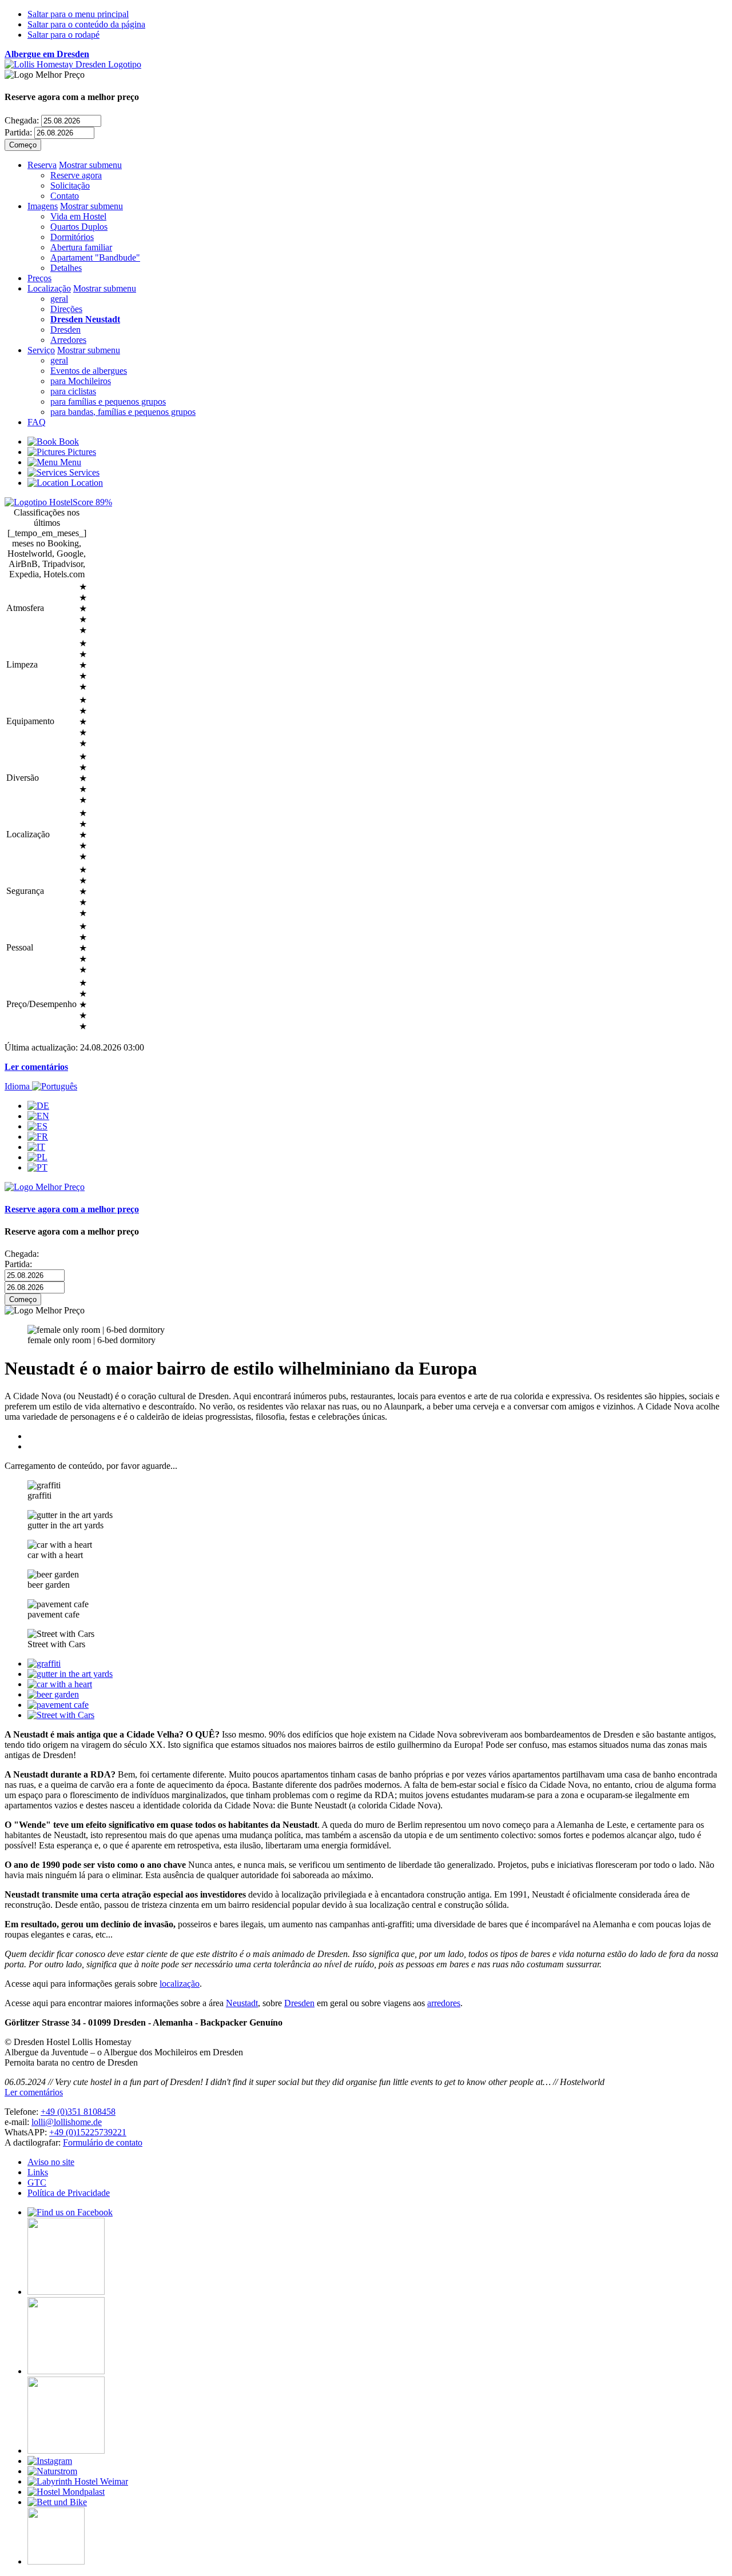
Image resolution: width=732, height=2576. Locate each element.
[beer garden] (53, 1694)
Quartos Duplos (79, 227)
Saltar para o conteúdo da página (86, 24)
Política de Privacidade (69, 2193)
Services (83, 472)
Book (68, 442)
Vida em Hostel (78, 216)
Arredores (68, 340)
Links (38, 2172)
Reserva (42, 165)
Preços (39, 278)
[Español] (37, 1126)
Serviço (41, 350)
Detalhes (66, 268)
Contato (65, 196)
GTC (37, 2182)
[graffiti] (44, 1664)
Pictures (81, 452)
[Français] (38, 1137)
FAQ (37, 422)
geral (59, 299)
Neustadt (242, 2003)
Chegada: (22, 120)
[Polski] (37, 1157)
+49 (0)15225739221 (88, 2132)
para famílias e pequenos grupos (108, 402)
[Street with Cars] (61, 1715)
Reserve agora (76, 175)
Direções (66, 309)
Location (86, 483)
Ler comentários (36, 1067)
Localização (49, 288)
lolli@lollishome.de (67, 2122)
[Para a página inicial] (73, 64)
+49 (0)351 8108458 (78, 2112)
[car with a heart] (60, 1684)
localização (180, 1984)
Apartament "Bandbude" (95, 257)
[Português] (37, 1167)
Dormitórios (72, 237)
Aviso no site (51, 2162)
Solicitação (70, 185)
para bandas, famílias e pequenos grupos (123, 412)
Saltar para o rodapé (63, 35)
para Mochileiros (81, 381)
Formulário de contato (103, 2142)
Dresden (65, 330)
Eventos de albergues (89, 371)
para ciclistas (73, 391)
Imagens (43, 206)
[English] (38, 1116)
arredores (444, 2003)
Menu (69, 462)
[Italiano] (36, 1147)
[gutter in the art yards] (70, 1674)
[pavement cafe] (58, 1705)
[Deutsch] (38, 1106)
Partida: (18, 132)
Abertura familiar (81, 247)
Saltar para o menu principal (78, 14)
